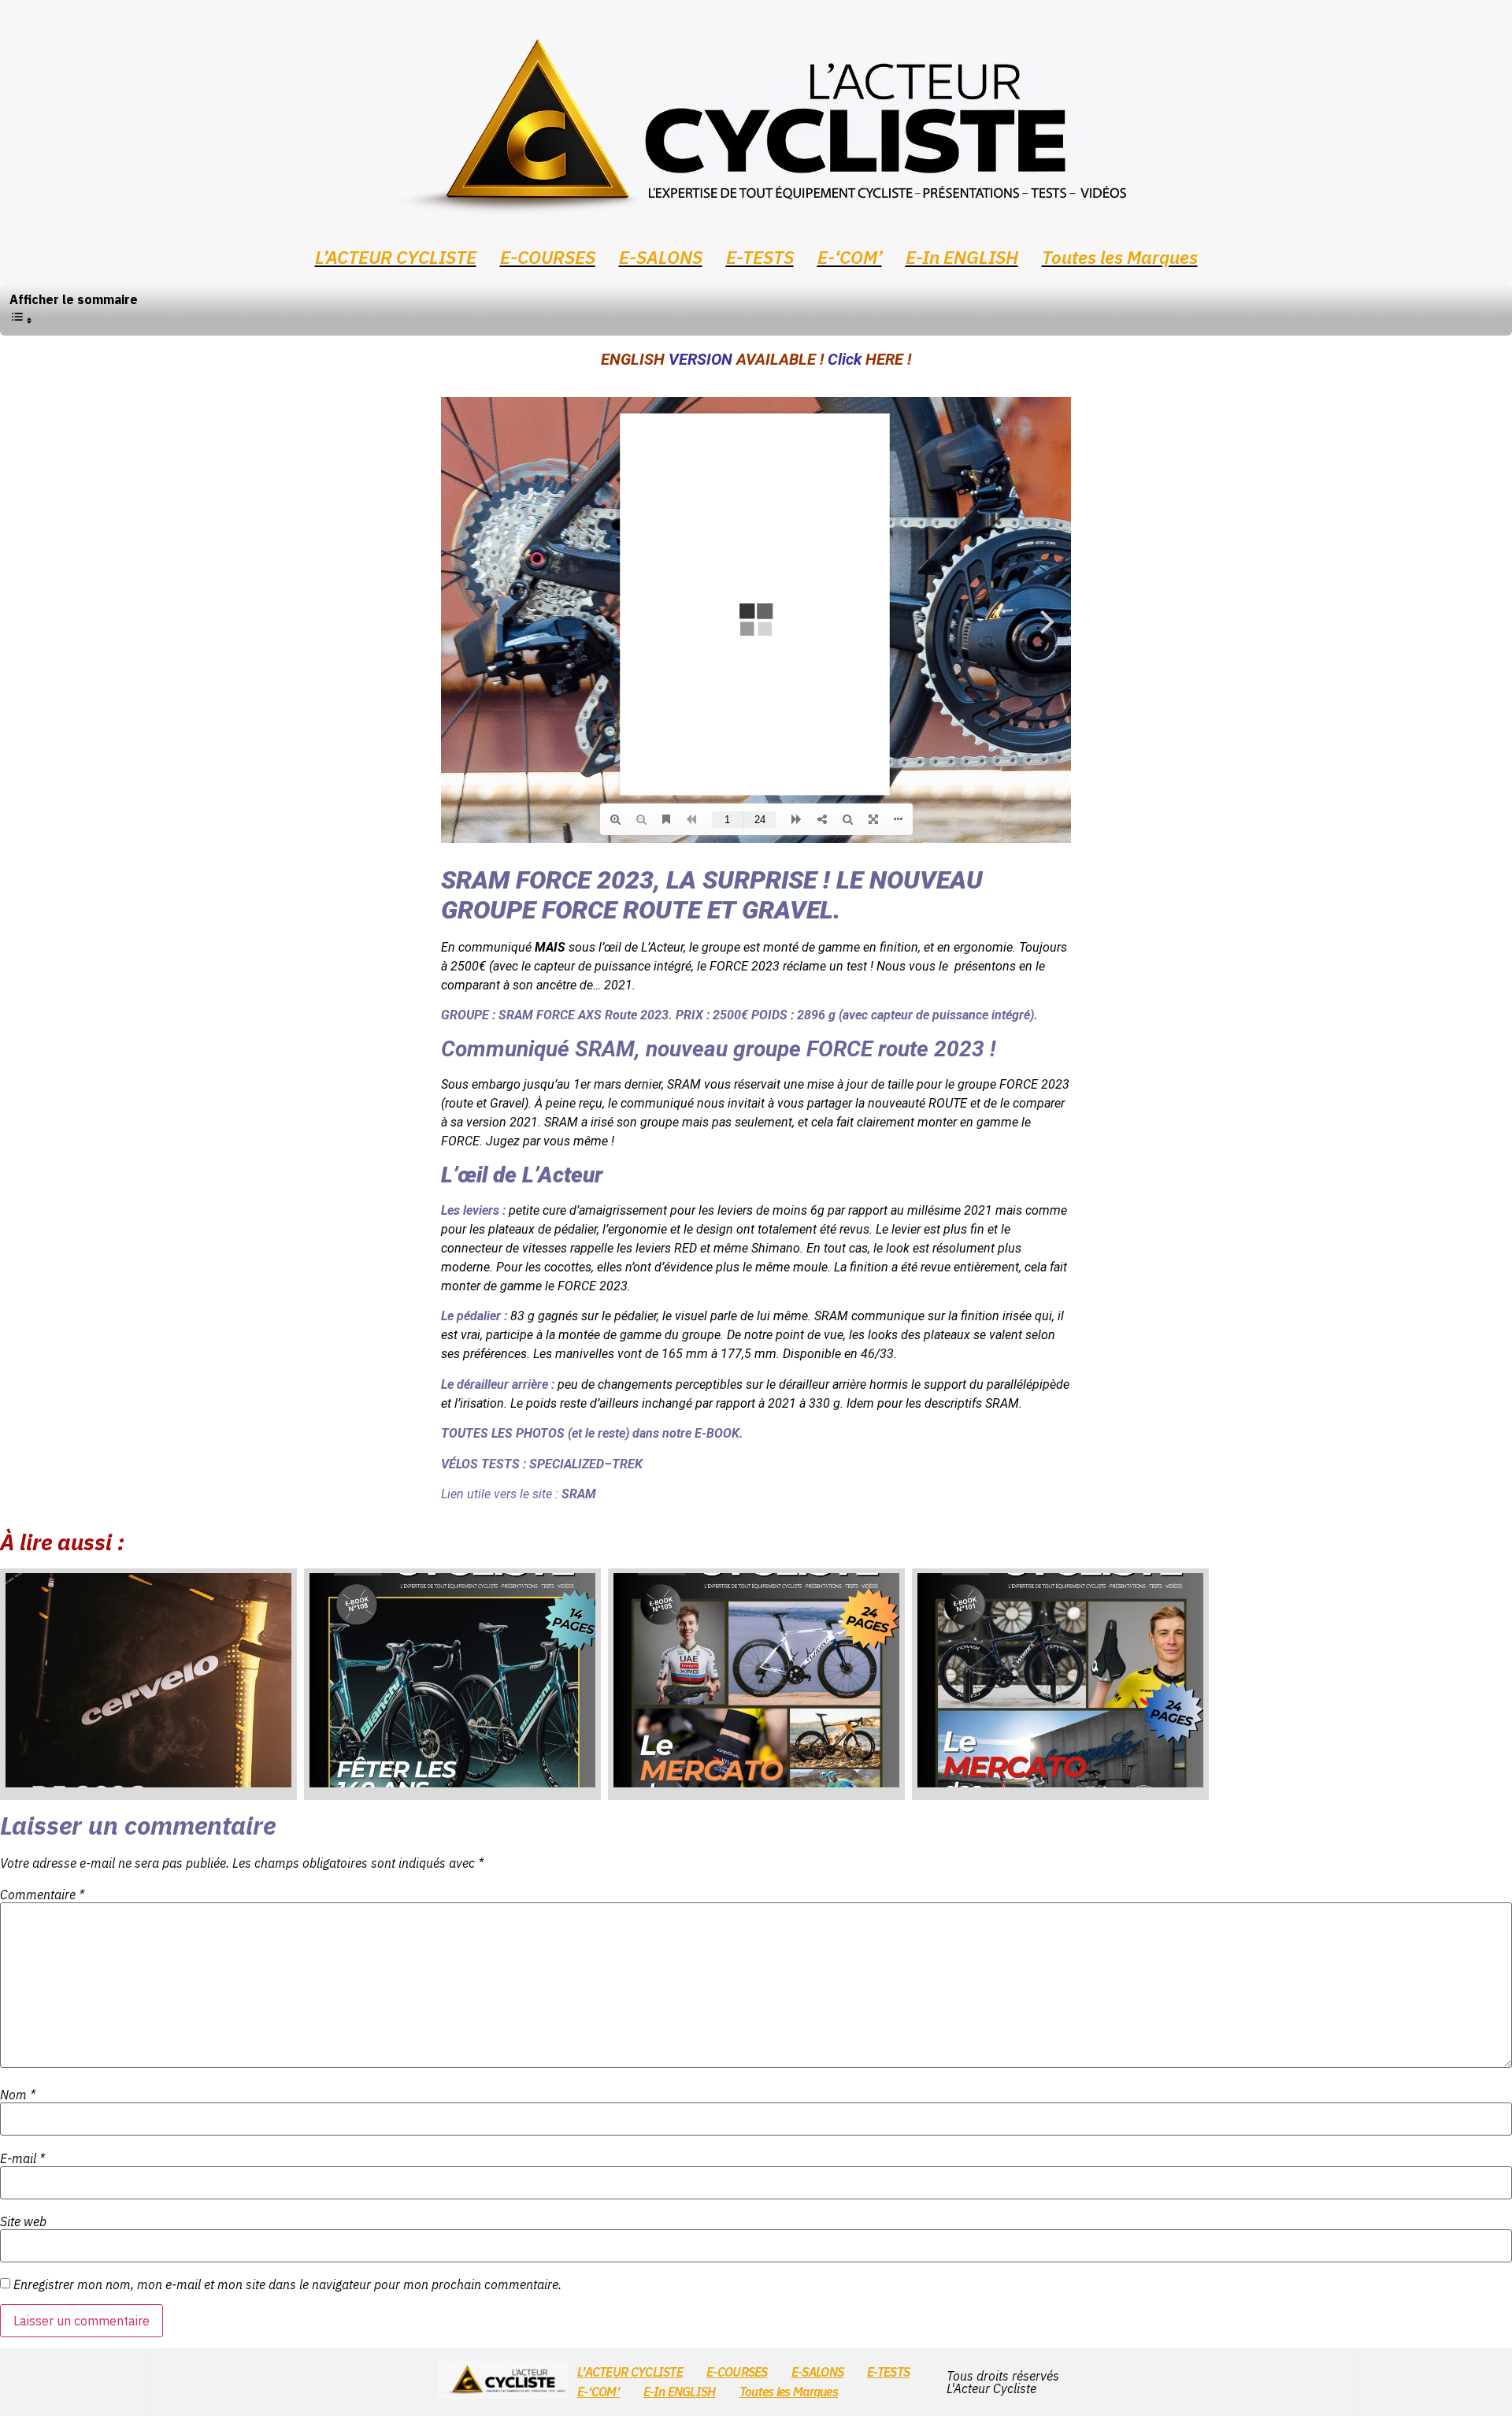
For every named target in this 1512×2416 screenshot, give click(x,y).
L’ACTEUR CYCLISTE (396, 257)
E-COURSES (548, 257)
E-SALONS (661, 257)
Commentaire (42, 1895)
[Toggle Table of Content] (21, 320)
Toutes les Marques (1120, 257)
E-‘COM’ (850, 257)
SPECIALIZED (567, 1464)
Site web (23, 2221)
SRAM (516, 1015)
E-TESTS (760, 257)
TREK (627, 1464)
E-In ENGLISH (962, 257)
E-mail (22, 2158)
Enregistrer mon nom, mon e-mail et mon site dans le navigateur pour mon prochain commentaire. (287, 2284)
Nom (18, 2095)
